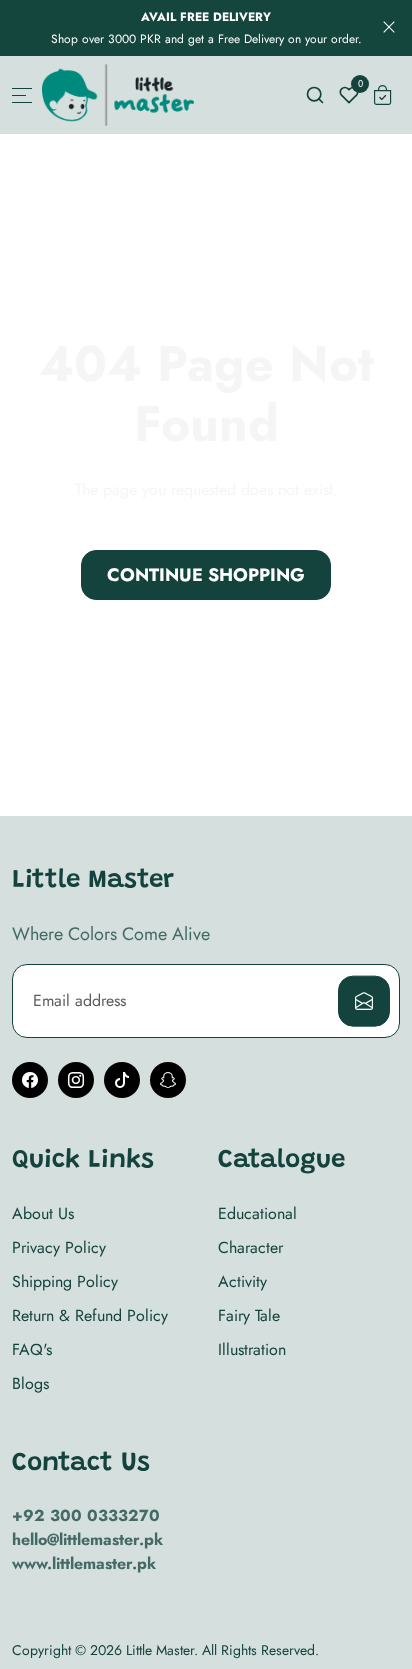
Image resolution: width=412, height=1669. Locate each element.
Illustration (252, 1349)
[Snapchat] (168, 1080)
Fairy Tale (249, 1315)
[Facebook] (30, 1080)
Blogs (30, 1383)
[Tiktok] (122, 1080)
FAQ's (32, 1349)
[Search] (315, 95)
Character (250, 1247)
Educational (257, 1213)
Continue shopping (206, 575)
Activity (242, 1281)
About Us (43, 1213)
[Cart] (383, 95)
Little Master (160, 1650)
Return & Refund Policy (90, 1315)
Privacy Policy (59, 1247)
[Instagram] (76, 1080)
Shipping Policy (65, 1281)
